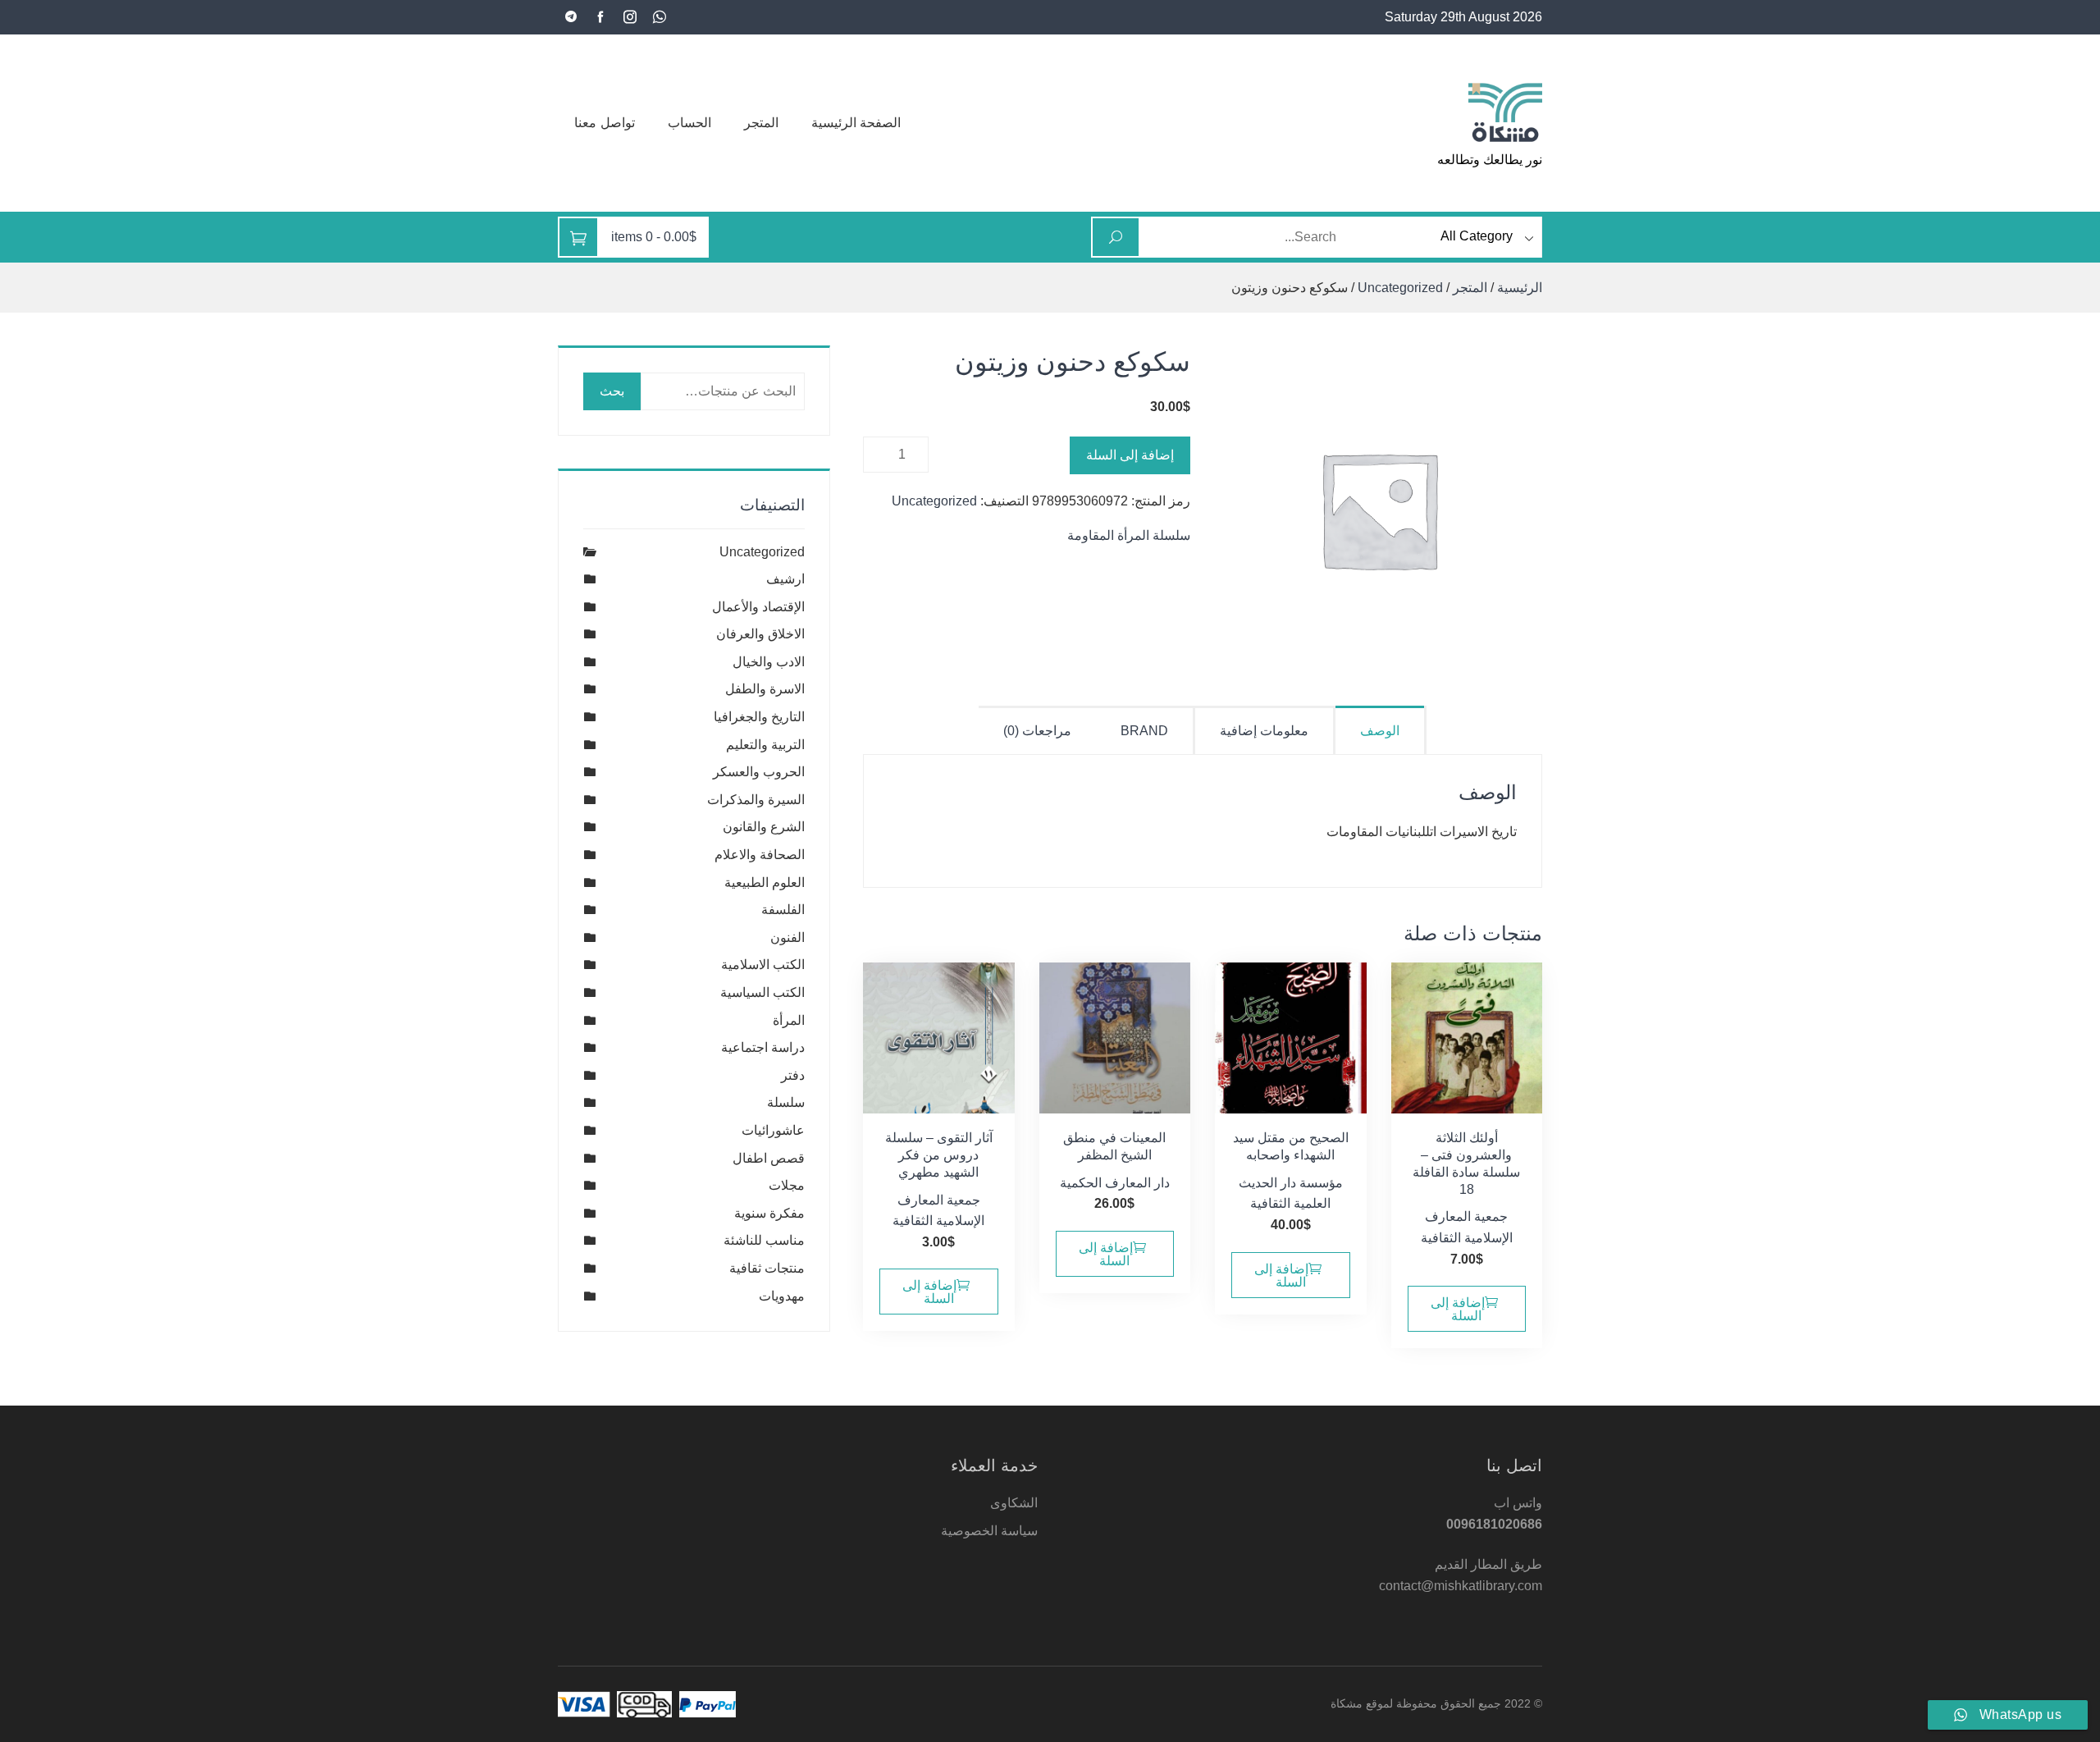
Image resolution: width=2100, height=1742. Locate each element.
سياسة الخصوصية (989, 1531)
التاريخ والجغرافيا (759, 717)
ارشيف (785, 579)
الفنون (787, 937)
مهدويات (782, 1296)
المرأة (789, 1020)
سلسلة (786, 1102)
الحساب (689, 123)
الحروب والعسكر (759, 772)
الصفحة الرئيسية (856, 123)
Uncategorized (1400, 288)
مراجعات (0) (1037, 731)
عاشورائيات (773, 1130)
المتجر (761, 123)
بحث (612, 391)
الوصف (1380, 731)
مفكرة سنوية (769, 1213)
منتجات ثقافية (767, 1268)
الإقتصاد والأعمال (758, 607)
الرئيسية (1520, 288)
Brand (1144, 731)
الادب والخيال (769, 662)
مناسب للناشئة (764, 1240)
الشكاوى (1014, 1503)
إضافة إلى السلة (1130, 455)
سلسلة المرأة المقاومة (1129, 535)
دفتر (793, 1075)
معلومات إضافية (1264, 731)
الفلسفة (783, 910)
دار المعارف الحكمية (1115, 1183)
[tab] (1381, 730)
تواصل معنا (605, 123)
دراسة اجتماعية (763, 1047)
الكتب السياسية (762, 992)
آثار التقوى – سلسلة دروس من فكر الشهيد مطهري (939, 1155)
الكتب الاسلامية (763, 965)
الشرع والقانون (764, 827)
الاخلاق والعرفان (760, 634)
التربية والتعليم (765, 745)
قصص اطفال (769, 1158)
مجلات (787, 1185)
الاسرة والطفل (765, 689)
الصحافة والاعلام (760, 855)
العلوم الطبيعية (765, 882)
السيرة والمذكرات (756, 800)
